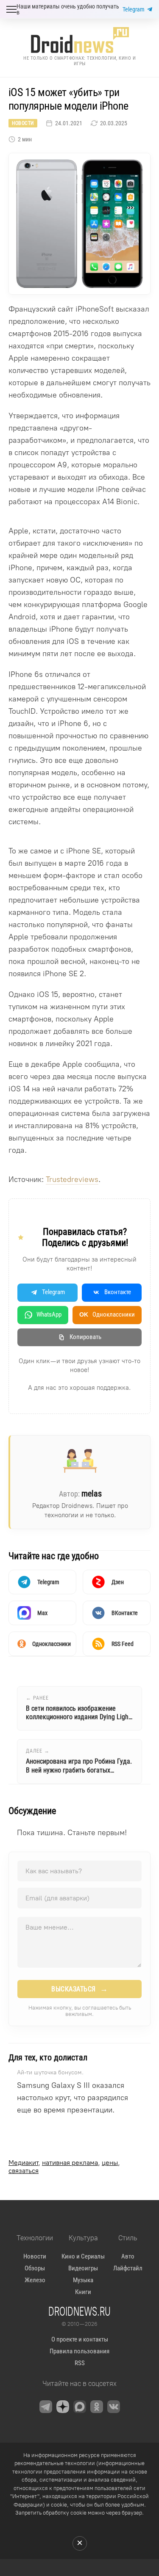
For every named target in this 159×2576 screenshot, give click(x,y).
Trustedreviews (72, 1179)
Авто (128, 2256)
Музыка (83, 2280)
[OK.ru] (97, 2407)
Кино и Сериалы (83, 2256)
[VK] (114, 2407)
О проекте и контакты (80, 2339)
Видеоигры (83, 2268)
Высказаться (79, 1989)
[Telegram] (46, 2407)
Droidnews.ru (79, 2311)
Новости (23, 123)
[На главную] (80, 40)
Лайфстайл (128, 2268)
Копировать (85, 1337)
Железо (35, 2280)
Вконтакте (118, 1292)
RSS (80, 2363)
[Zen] (63, 2407)
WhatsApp (49, 1314)
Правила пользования (79, 2351)
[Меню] (11, 9)
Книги (83, 2292)
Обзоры (35, 2268)
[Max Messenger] (80, 2407)
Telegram (134, 9)
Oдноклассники (107, 1314)
